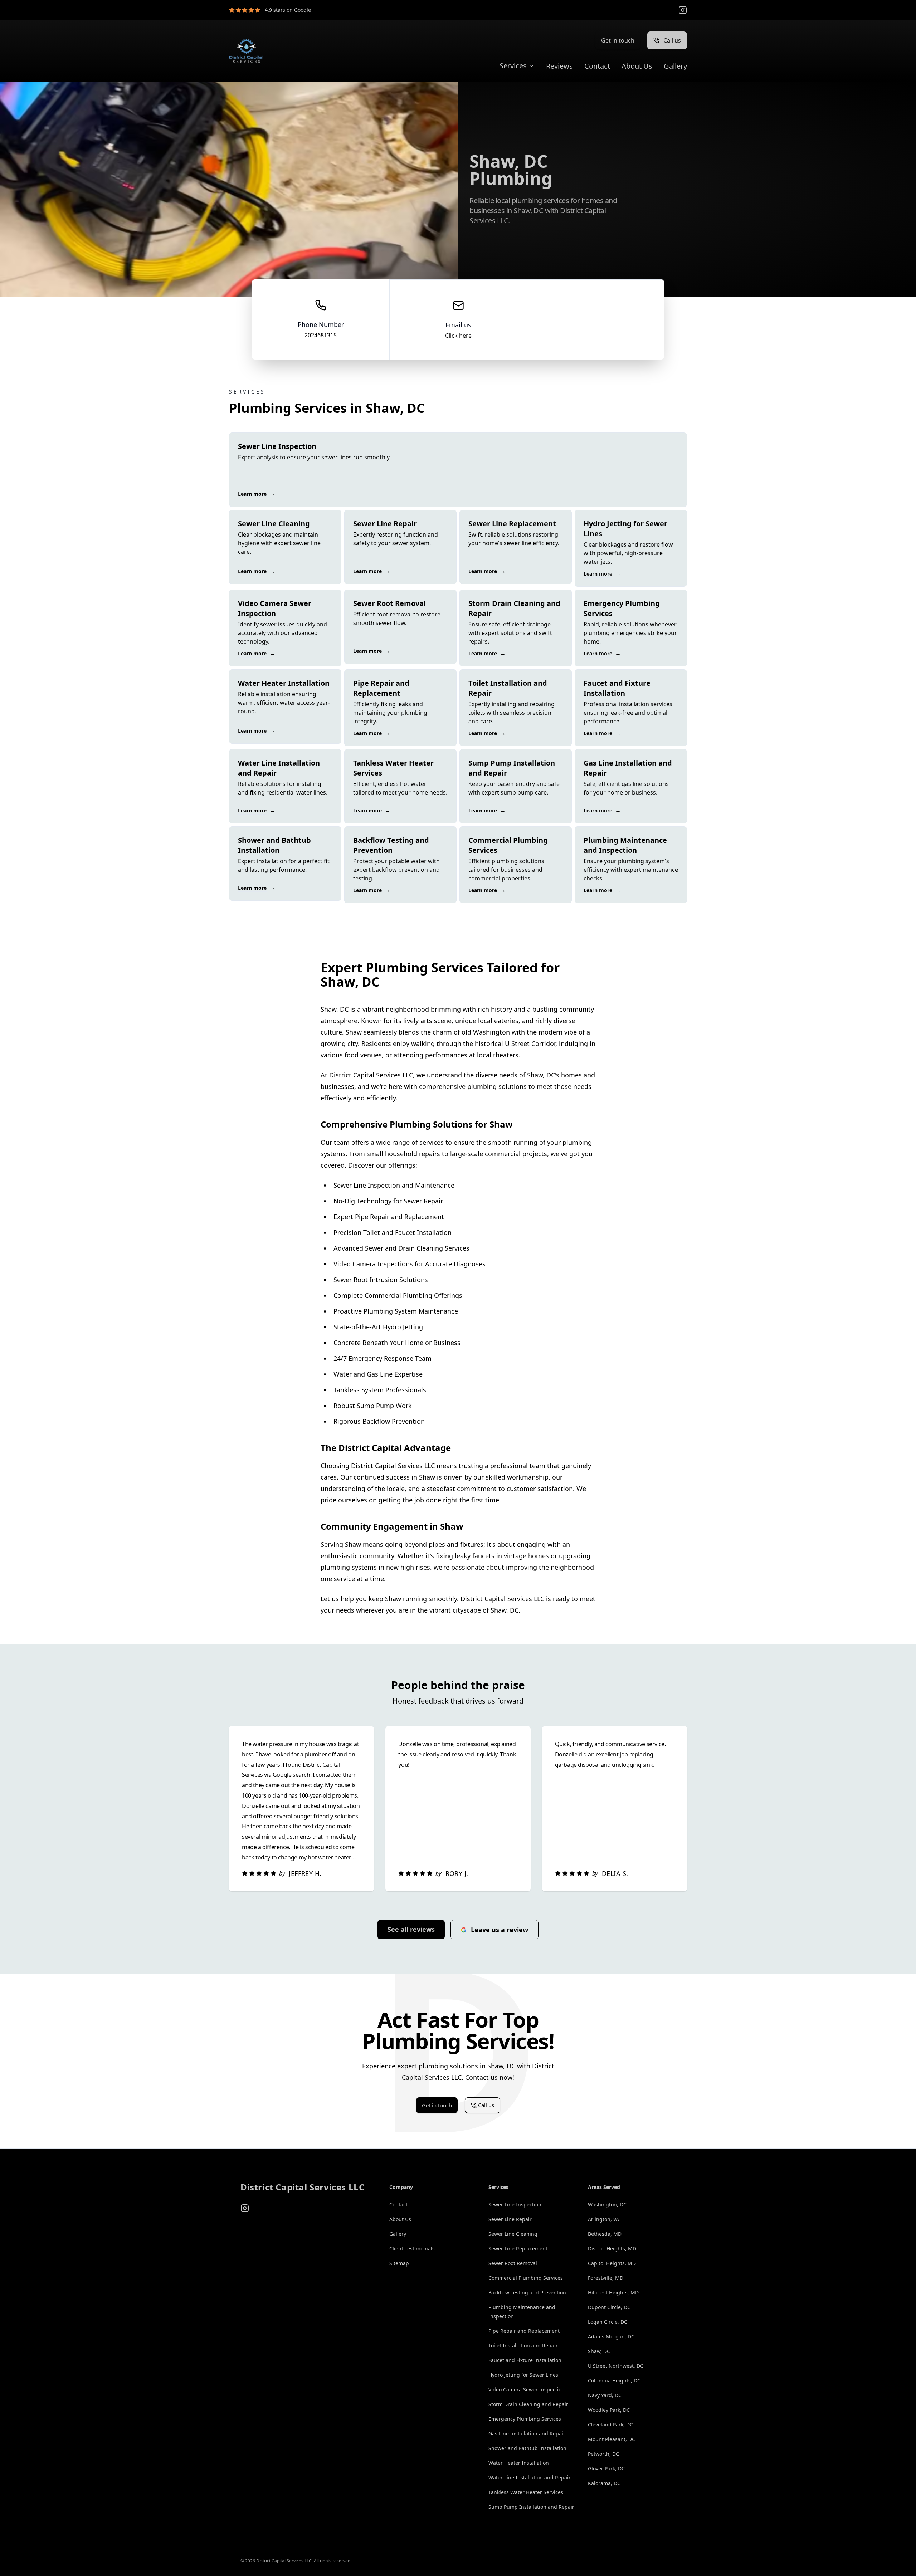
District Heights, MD (612, 2248)
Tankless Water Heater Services (526, 2492)
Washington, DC (607, 2204)
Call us (672, 40)
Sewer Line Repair (510, 2219)
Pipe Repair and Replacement (524, 2331)
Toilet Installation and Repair (523, 2345)
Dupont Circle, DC (609, 2307)
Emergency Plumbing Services (525, 2419)
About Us (637, 66)
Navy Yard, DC (605, 2395)
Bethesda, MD (605, 2234)
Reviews (559, 66)
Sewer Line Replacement (518, 2248)
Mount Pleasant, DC (612, 2439)
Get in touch (618, 40)
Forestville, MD (606, 2278)
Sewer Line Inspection (515, 2204)
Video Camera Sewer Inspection (527, 2389)
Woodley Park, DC (609, 2410)
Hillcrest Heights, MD (613, 2293)
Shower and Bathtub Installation (527, 2448)
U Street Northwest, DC (616, 2366)
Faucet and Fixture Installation (525, 2360)
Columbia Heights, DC (614, 2381)
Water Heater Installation (519, 2463)
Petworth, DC (603, 2454)
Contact (597, 66)
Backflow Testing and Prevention (527, 2293)
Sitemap (399, 2263)
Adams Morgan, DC (611, 2337)
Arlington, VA (603, 2219)
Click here (458, 336)
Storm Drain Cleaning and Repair (528, 2404)
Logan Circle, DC (608, 2322)
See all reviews (411, 1929)
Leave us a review (500, 1930)
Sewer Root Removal (513, 2263)
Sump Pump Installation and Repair (531, 2507)
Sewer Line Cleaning (513, 2234)
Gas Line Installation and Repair (527, 2433)
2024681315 (321, 335)
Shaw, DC (599, 2351)
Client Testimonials (412, 2248)
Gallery (675, 66)
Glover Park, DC (606, 2469)
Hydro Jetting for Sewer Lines (523, 2375)
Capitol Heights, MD (612, 2263)
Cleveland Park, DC (610, 2425)
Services (513, 66)
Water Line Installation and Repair (530, 2477)
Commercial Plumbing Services (526, 2278)
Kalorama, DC (604, 2483)
